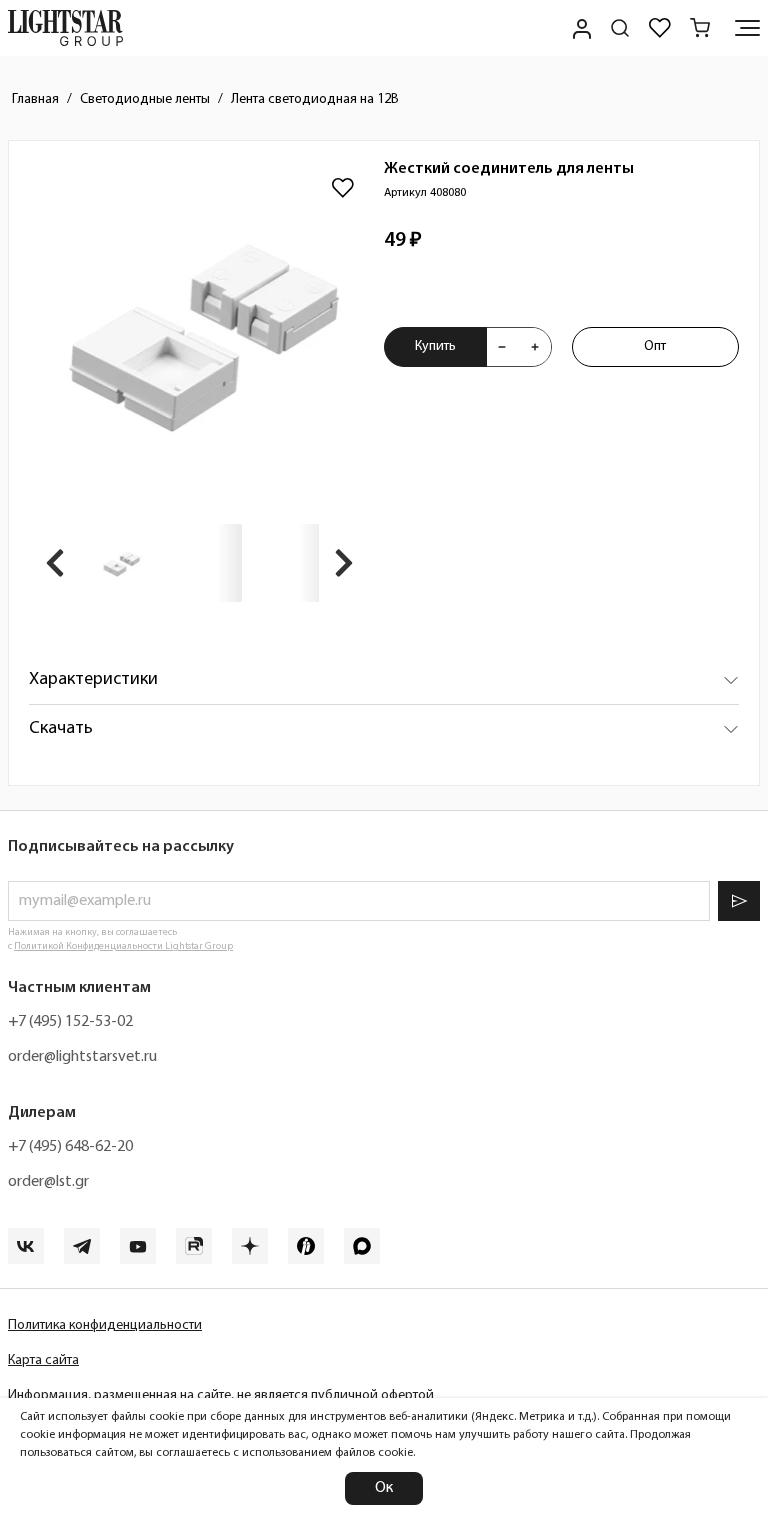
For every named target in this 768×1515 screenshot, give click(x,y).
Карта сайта (43, 1360)
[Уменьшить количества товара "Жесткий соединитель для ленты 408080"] (502, 347)
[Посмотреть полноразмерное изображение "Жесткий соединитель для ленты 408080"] (199, 331)
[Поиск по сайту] (620, 28)
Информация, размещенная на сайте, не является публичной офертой (221, 1395)
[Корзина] (700, 28)
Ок (384, 1488)
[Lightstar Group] (65, 28)
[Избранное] (660, 28)
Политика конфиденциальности (105, 1325)
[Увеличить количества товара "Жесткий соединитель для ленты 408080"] (535, 347)
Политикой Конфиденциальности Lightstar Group (123, 946)
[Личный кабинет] (580, 28)
